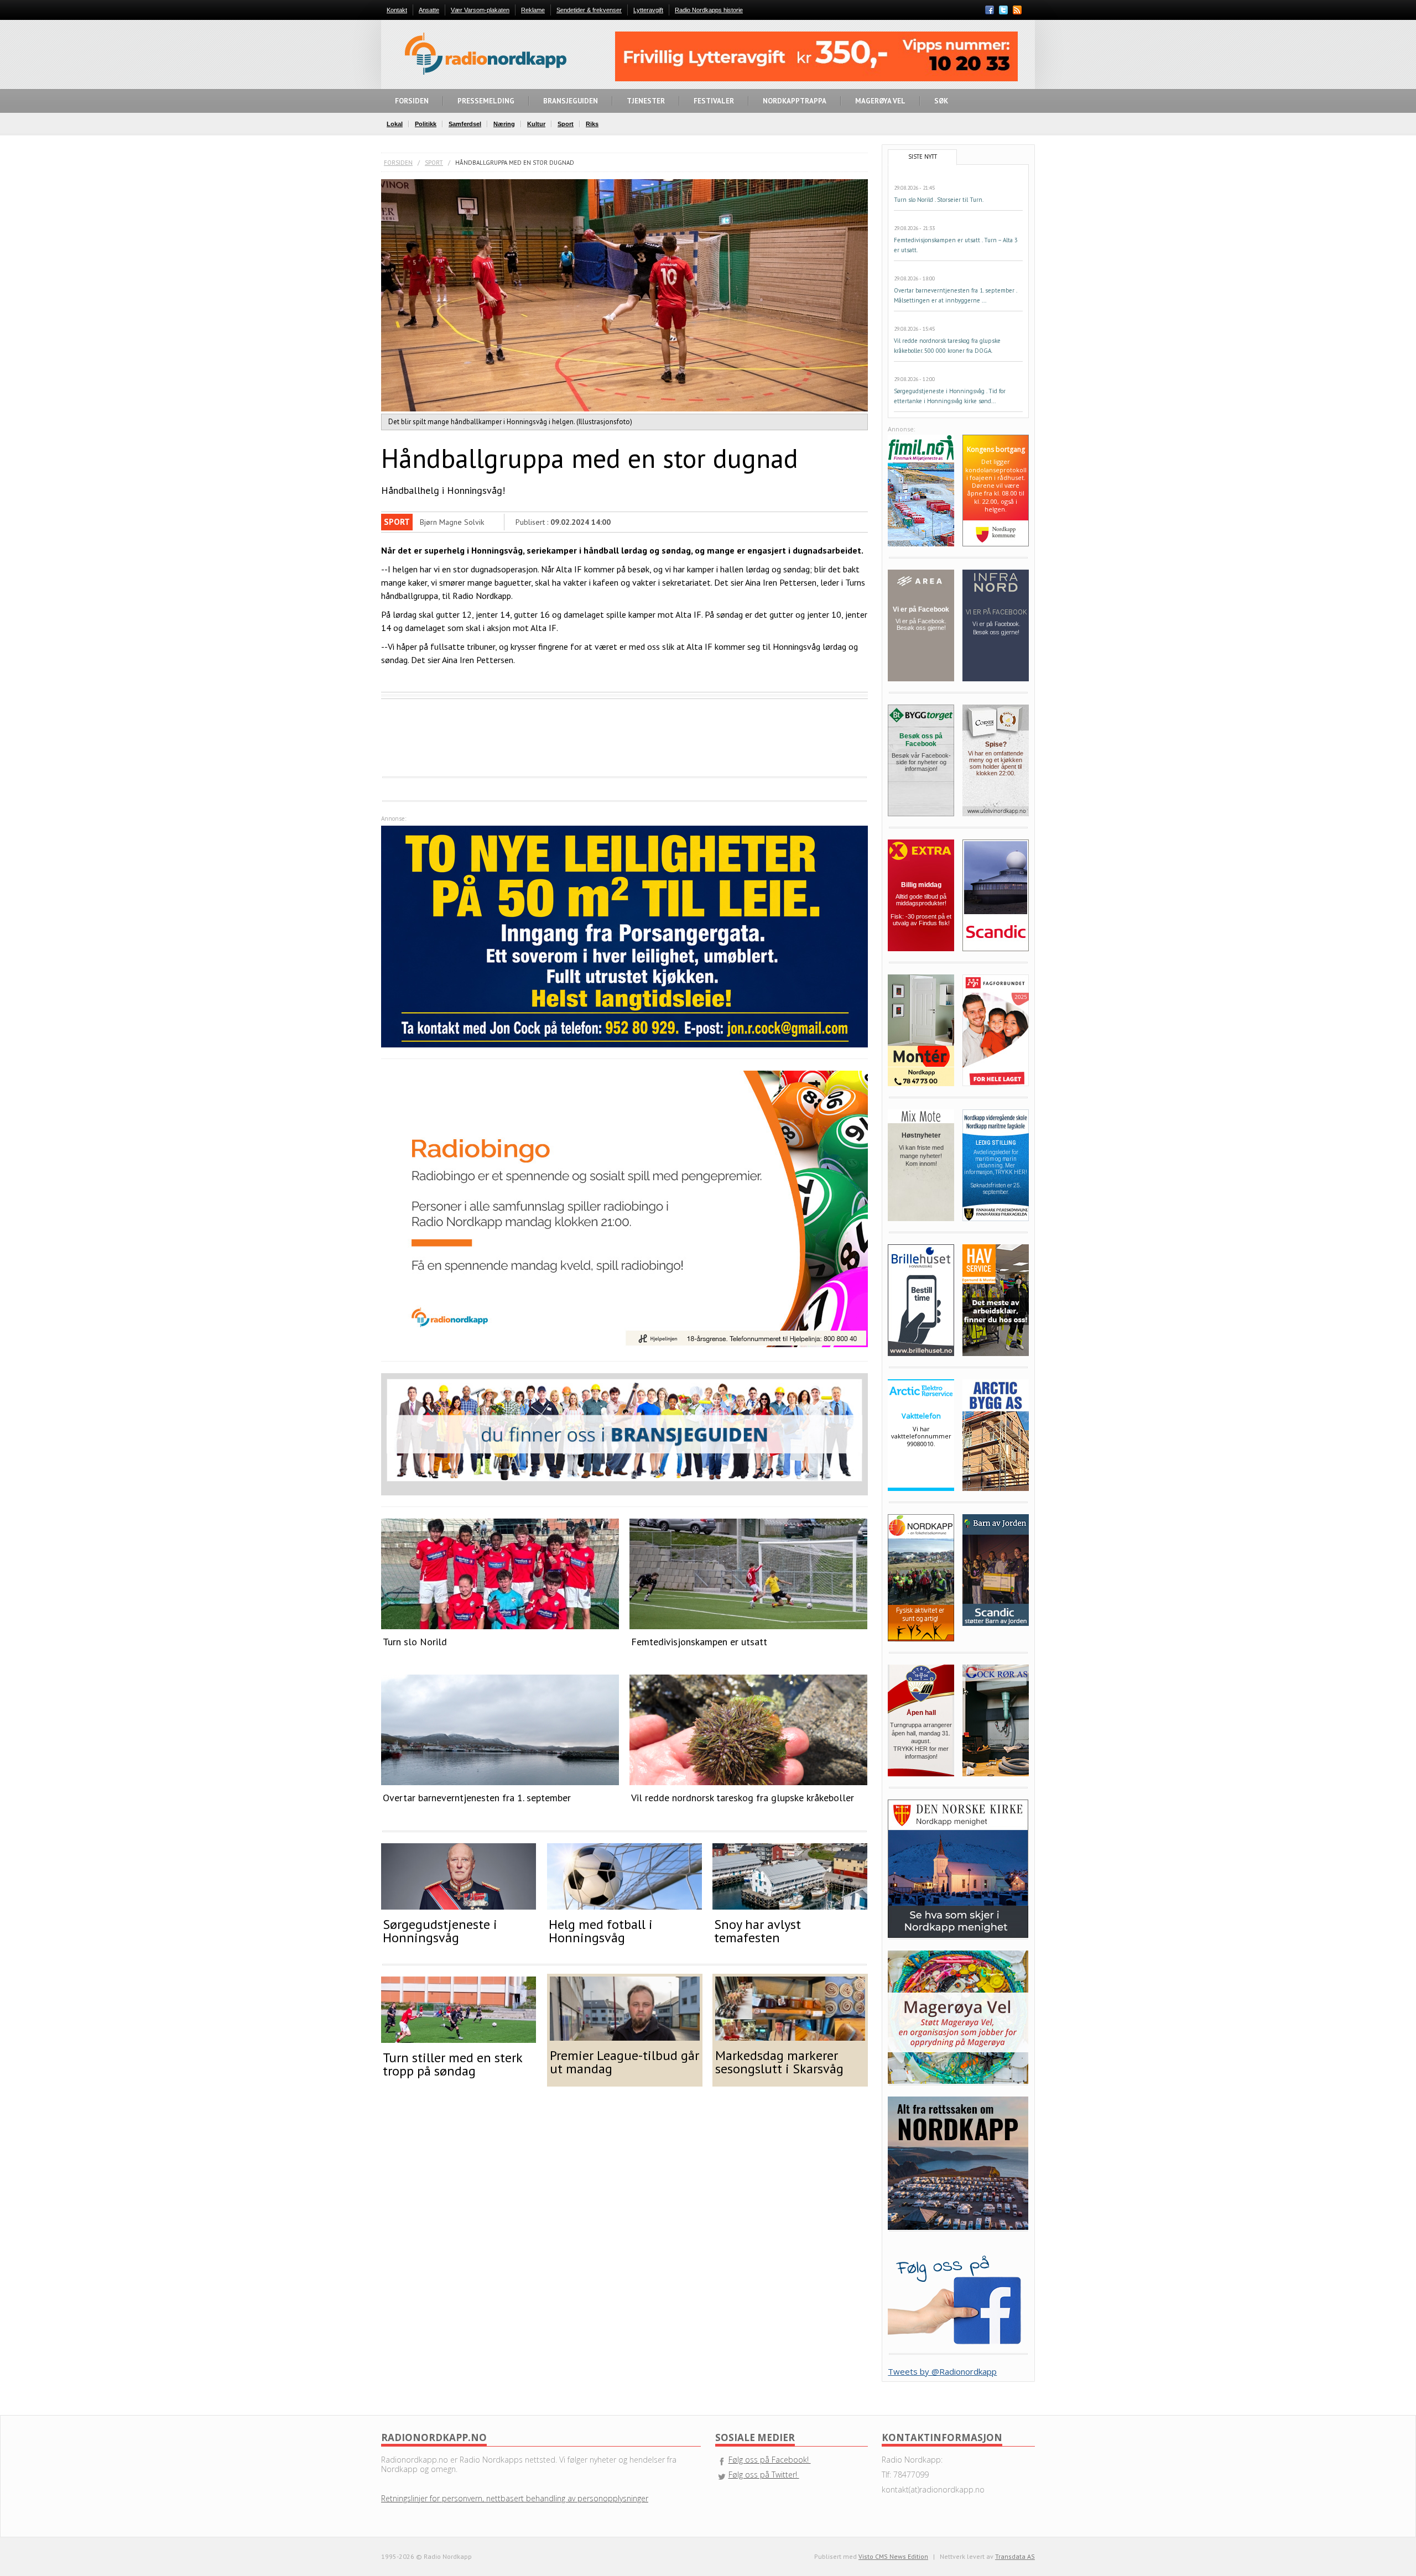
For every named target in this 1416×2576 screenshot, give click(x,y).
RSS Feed (1017, 11)
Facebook (990, 10)
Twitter (1003, 10)
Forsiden (398, 163)
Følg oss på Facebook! (770, 2460)
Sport (434, 163)
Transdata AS (1015, 2556)
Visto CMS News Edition (893, 2556)
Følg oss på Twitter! (764, 2475)
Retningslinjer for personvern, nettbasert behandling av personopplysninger (515, 2498)
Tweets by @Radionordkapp (942, 2371)
